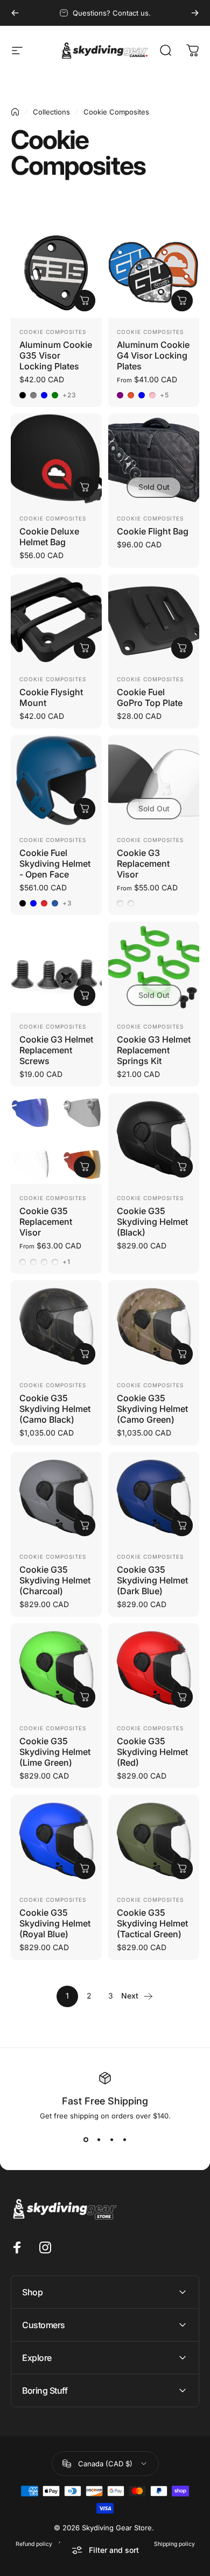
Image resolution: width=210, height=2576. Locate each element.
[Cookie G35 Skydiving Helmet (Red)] (154, 1669)
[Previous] (15, 13)
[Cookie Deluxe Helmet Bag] (56, 459)
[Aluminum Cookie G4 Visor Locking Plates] (154, 272)
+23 (70, 395)
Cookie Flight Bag (153, 531)
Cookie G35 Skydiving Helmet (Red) (152, 1752)
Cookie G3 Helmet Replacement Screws (56, 1050)
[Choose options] (85, 301)
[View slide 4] (124, 2139)
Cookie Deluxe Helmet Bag (49, 537)
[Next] (195, 13)
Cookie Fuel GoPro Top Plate (150, 697)
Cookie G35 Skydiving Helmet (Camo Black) (55, 1409)
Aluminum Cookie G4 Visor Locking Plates (153, 355)
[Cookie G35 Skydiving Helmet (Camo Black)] (56, 1326)
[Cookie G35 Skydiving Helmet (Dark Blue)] (154, 1497)
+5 (164, 395)
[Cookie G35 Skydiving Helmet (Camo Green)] (154, 1326)
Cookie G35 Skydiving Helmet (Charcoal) (55, 1580)
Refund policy (34, 2544)
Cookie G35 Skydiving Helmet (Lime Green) (55, 1752)
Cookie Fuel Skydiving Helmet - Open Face (55, 864)
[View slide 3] (111, 2139)
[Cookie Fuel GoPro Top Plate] (154, 620)
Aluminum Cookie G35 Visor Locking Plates (56, 355)
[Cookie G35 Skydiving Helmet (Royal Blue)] (56, 1840)
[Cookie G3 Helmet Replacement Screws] (56, 967)
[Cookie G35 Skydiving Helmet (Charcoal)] (56, 1497)
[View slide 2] (99, 2139)
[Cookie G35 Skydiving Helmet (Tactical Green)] (154, 1840)
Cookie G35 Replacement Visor (46, 1222)
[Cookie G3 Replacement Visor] (154, 780)
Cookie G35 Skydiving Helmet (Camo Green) (152, 1409)
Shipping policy (174, 2544)
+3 (67, 903)
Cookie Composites (53, 332)
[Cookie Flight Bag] (154, 459)
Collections (51, 112)
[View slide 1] (86, 2139)
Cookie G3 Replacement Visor (143, 864)
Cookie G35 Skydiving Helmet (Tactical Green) (152, 1923)
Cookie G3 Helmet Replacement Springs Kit (154, 1050)
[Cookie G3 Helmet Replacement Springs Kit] (154, 967)
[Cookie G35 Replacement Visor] (56, 1139)
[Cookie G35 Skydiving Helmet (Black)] (154, 1139)
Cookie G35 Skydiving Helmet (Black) (152, 1222)
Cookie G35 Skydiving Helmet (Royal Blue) (55, 1923)
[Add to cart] (85, 487)
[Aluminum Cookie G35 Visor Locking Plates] (56, 272)
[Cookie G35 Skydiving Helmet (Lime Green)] (56, 1669)
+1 (66, 1262)
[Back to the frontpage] (15, 112)
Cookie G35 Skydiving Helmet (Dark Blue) (152, 1580)
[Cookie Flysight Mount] (56, 620)
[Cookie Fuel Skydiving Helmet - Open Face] (56, 780)
